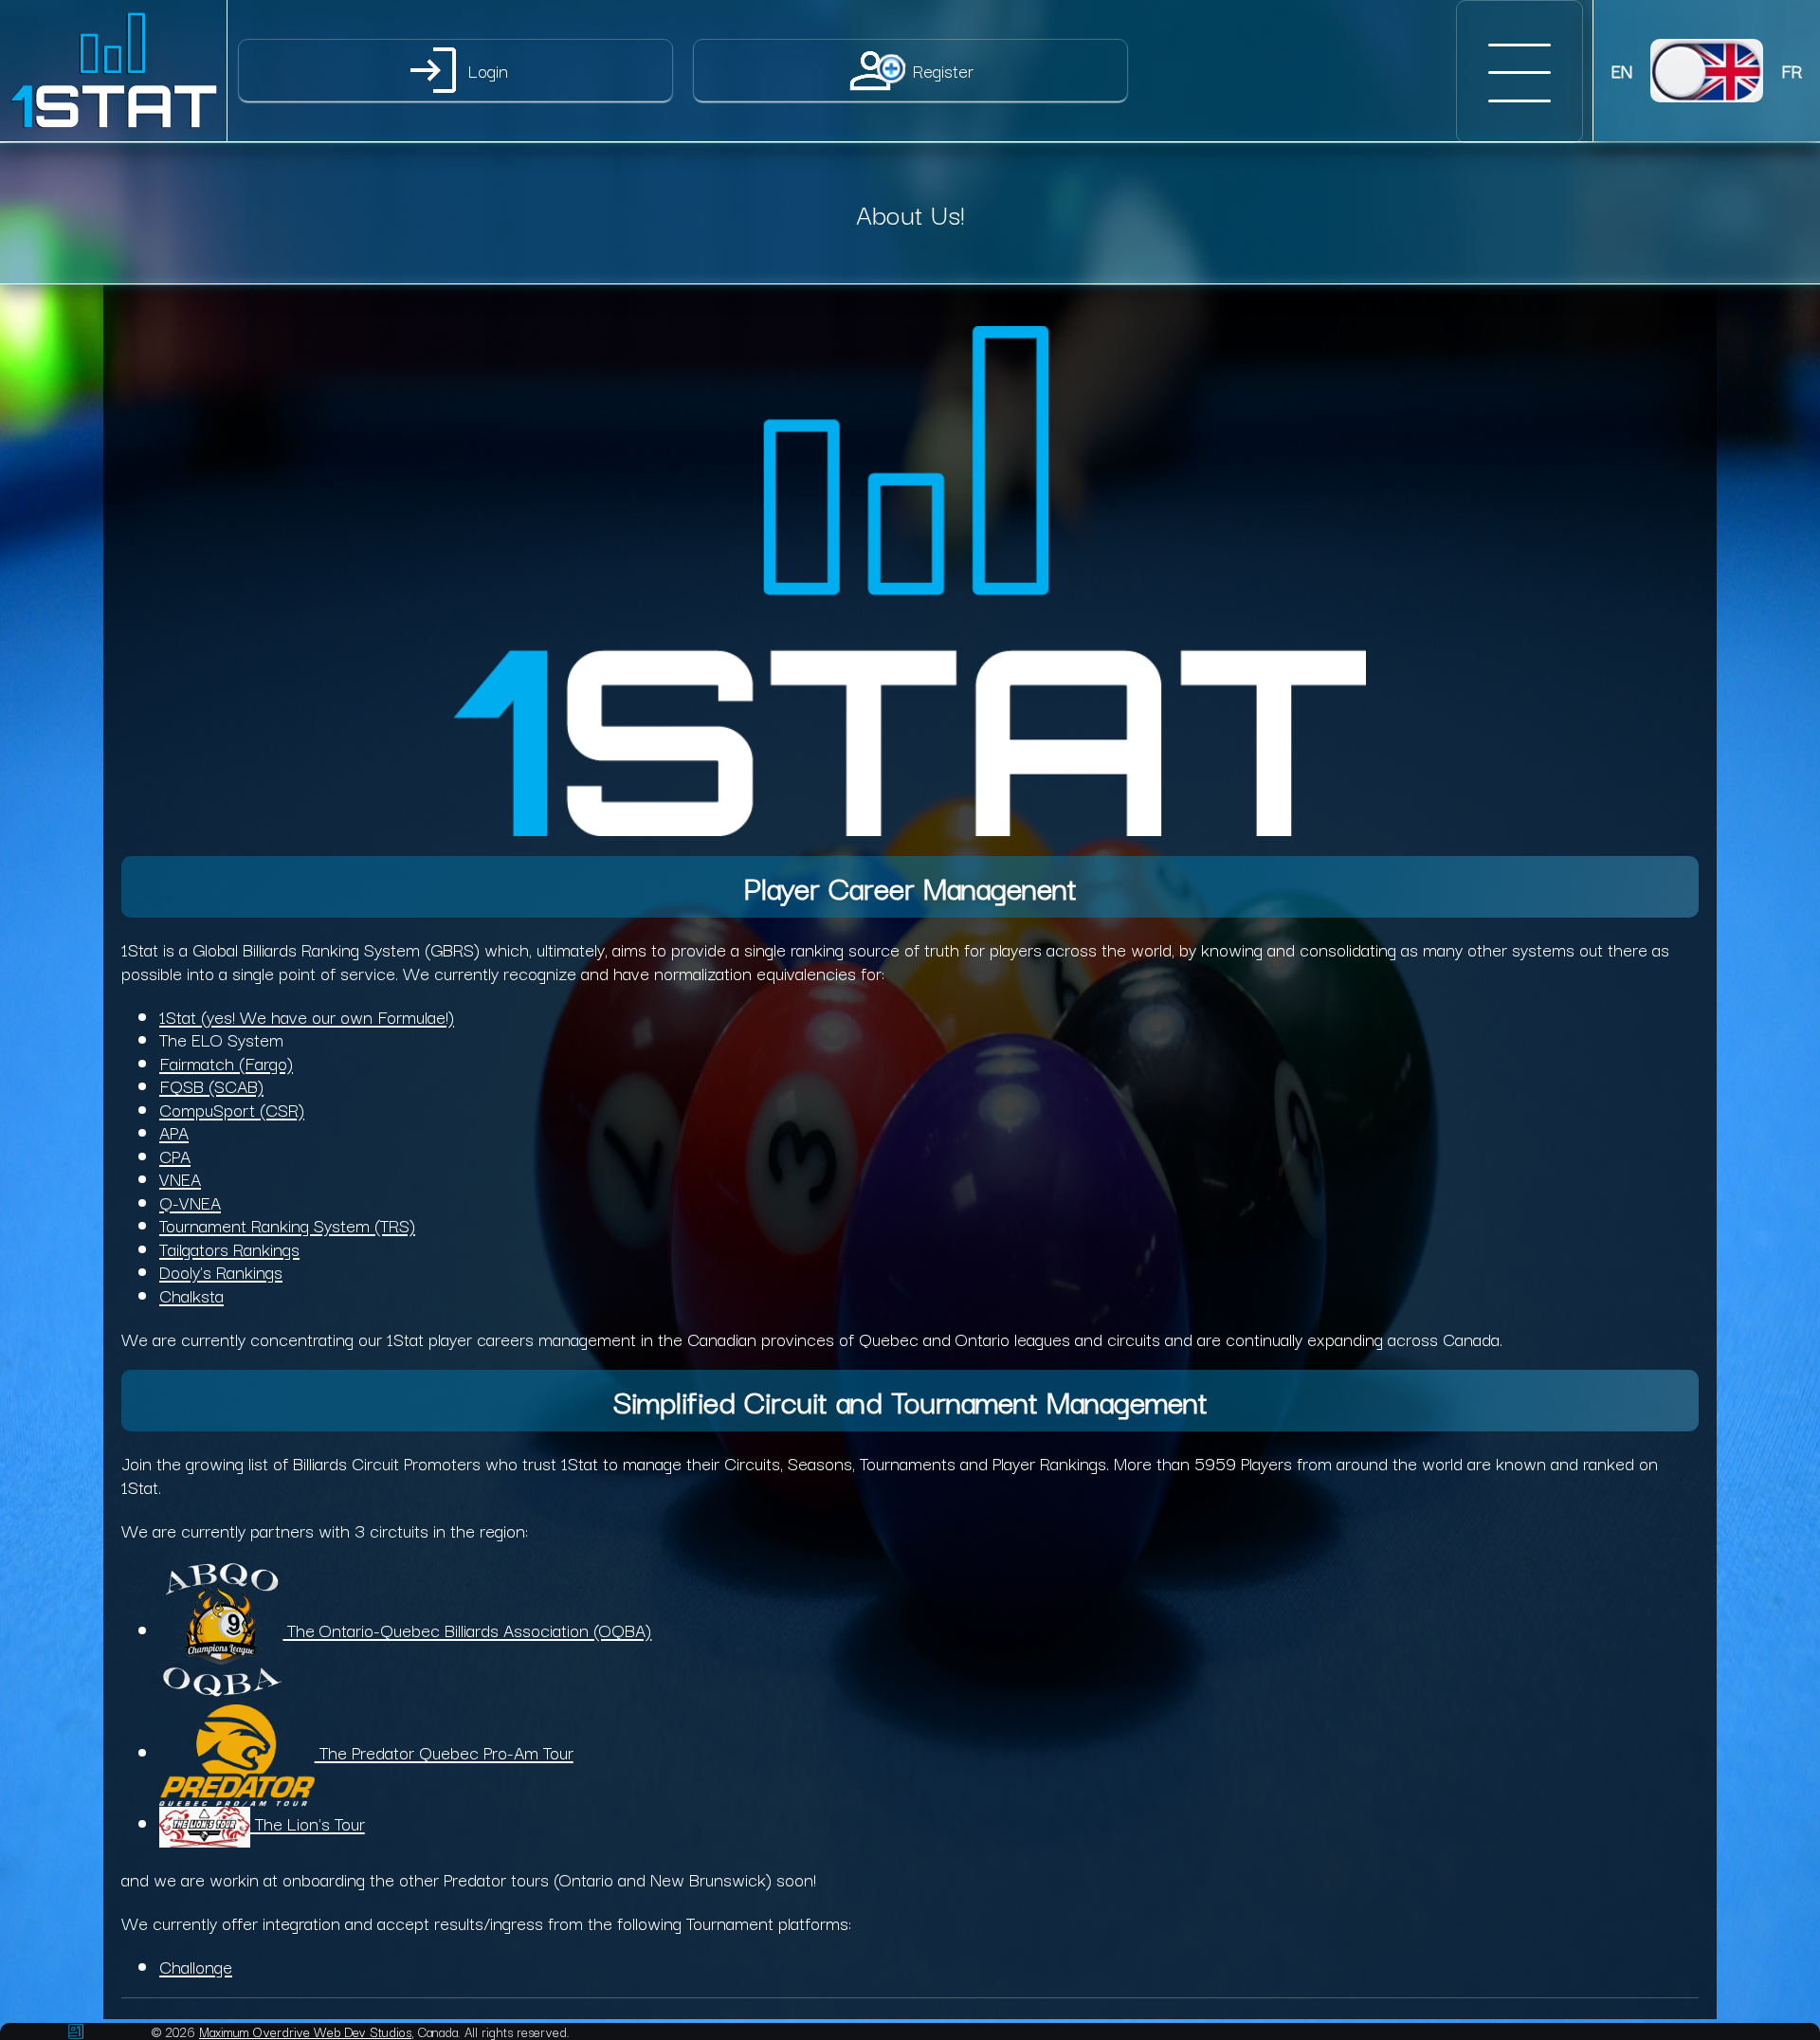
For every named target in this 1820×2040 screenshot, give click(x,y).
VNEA (180, 1178)
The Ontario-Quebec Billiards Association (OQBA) (467, 1629)
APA (174, 1131)
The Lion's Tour (308, 1822)
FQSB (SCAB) (211, 1085)
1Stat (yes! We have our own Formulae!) (307, 1016)
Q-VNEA (190, 1202)
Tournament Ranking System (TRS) (287, 1224)
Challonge (196, 1966)
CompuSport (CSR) (232, 1109)
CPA (175, 1155)
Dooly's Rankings (221, 1271)
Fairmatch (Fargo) (226, 1062)
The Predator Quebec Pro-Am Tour (444, 1751)
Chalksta (191, 1294)
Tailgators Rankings (229, 1248)
